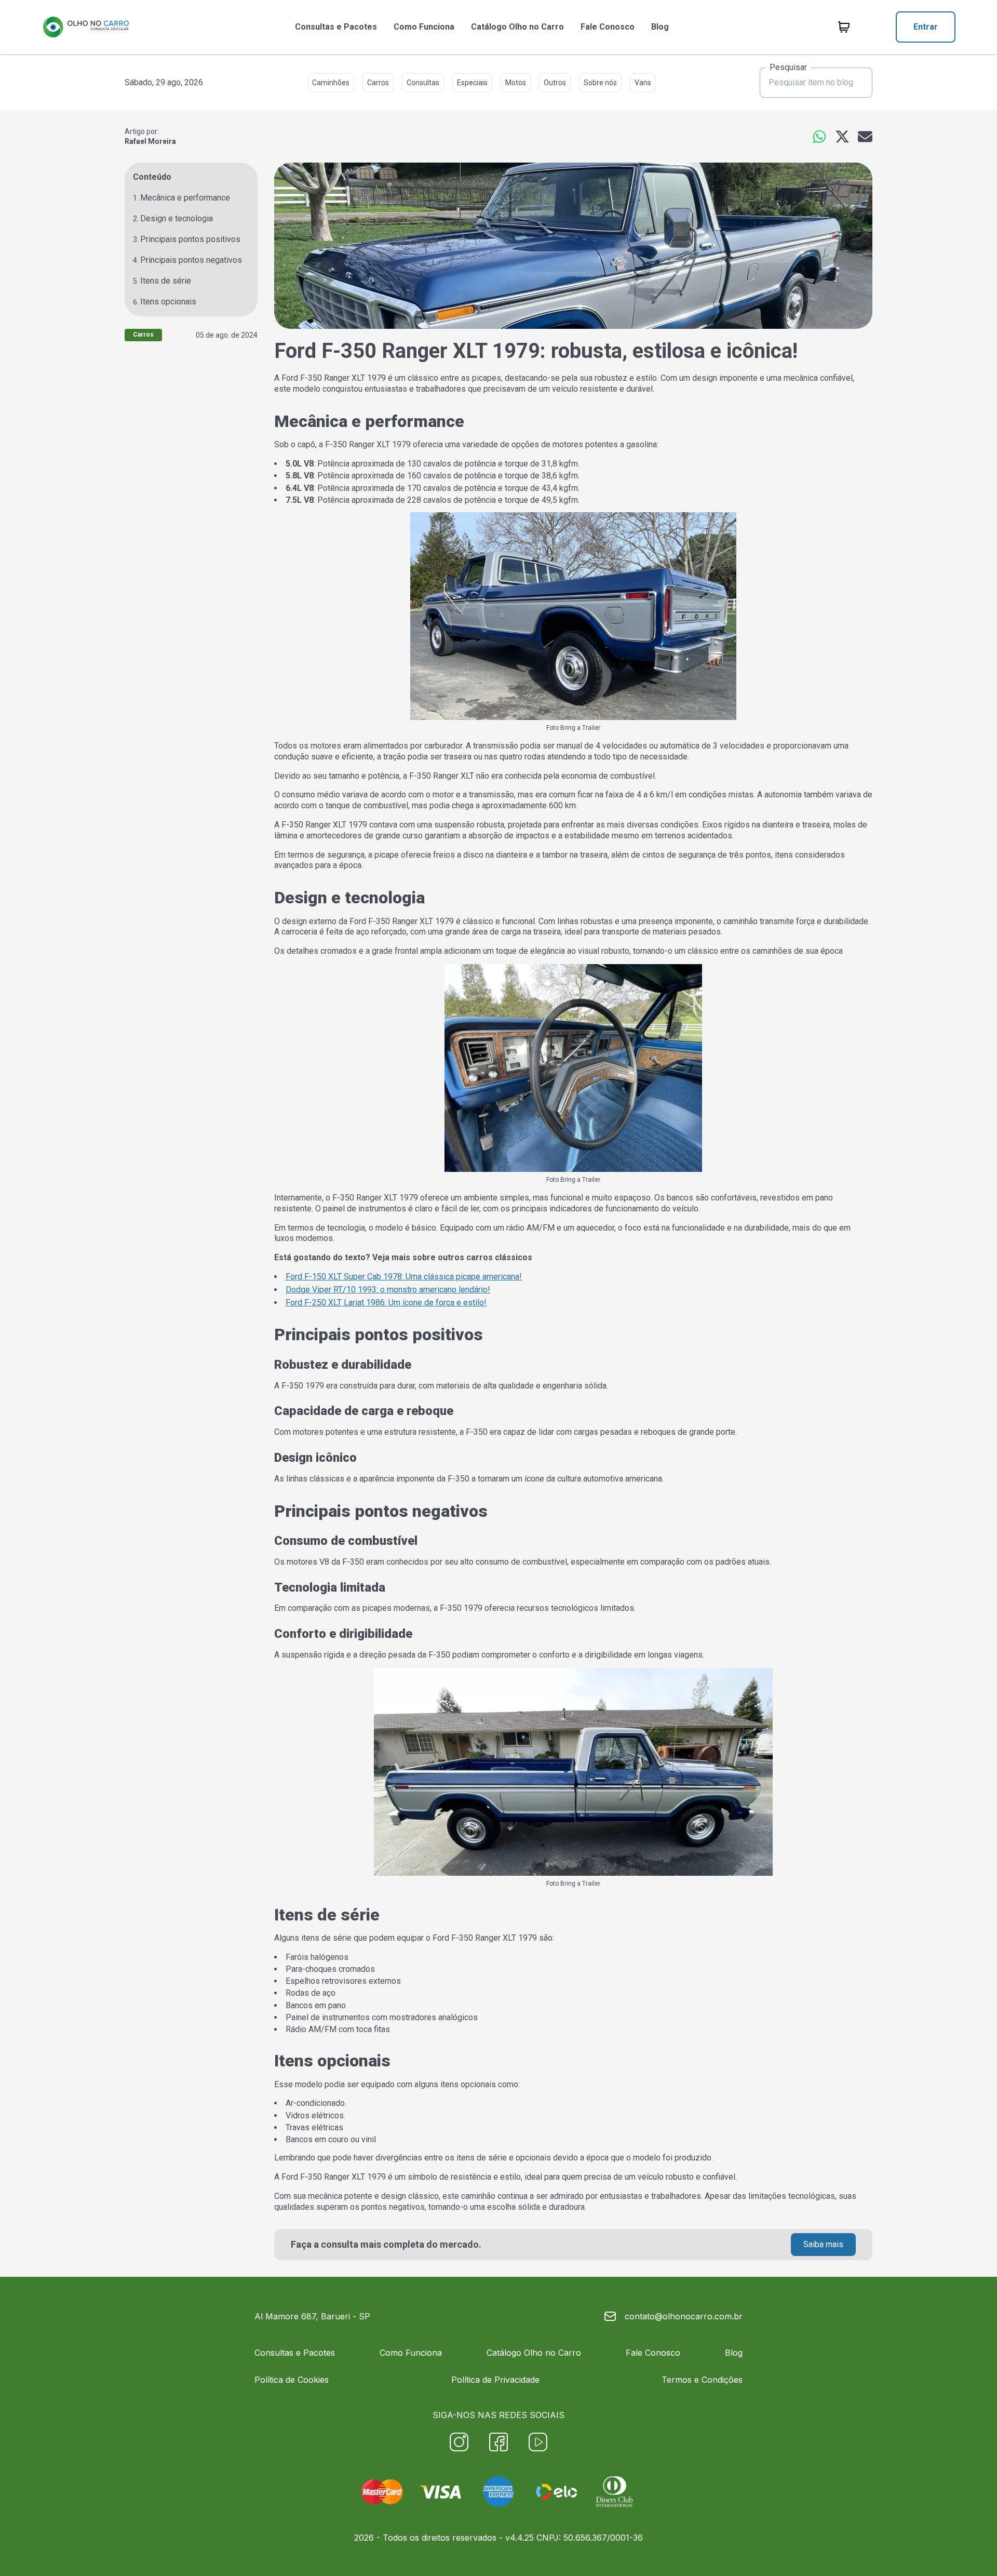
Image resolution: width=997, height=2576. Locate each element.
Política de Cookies (292, 2380)
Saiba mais (823, 2244)
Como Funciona (424, 27)
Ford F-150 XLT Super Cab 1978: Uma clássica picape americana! (404, 1277)
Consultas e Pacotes (336, 27)
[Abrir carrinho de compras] (844, 27)
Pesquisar (788, 68)
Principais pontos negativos (191, 260)
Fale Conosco (608, 27)
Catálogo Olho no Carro (517, 27)
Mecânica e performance (185, 198)
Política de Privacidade (495, 2380)
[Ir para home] (86, 27)
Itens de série (166, 281)
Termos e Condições (702, 2380)
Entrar (926, 27)
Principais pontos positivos (190, 239)
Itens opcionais (168, 302)
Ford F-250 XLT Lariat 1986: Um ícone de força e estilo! (386, 1303)
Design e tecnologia (177, 218)
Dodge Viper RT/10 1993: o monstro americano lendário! (388, 1290)
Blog (660, 27)
